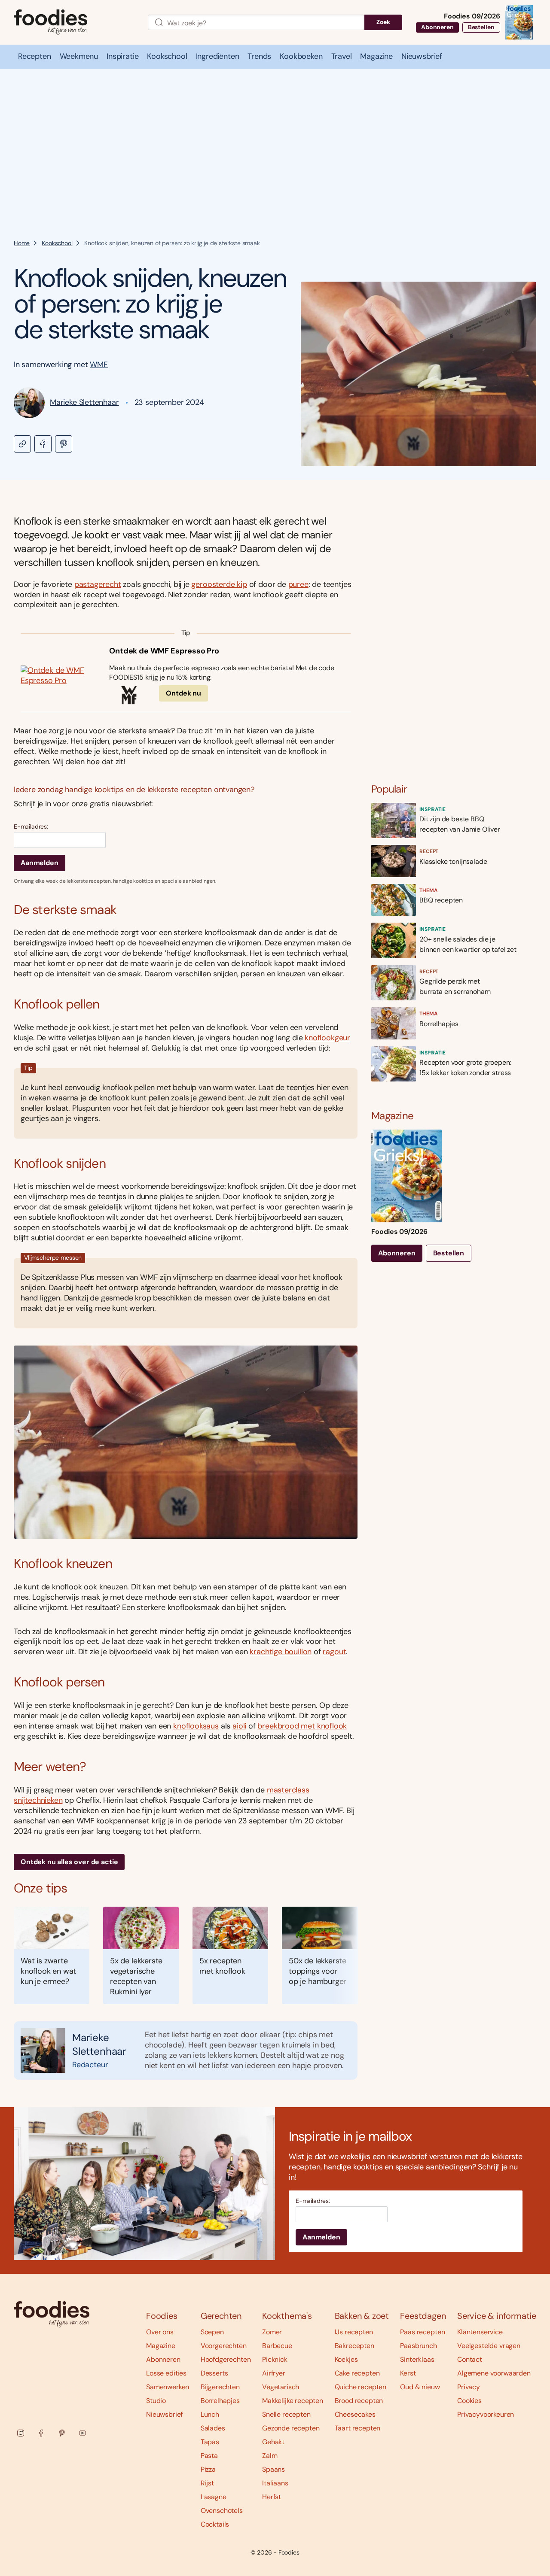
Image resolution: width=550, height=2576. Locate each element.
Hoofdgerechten (226, 2359)
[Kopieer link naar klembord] (22, 444)
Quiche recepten (361, 2387)
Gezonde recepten (291, 2428)
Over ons (160, 2332)
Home (22, 243)
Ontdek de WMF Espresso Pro (164, 651)
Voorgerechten (224, 2346)
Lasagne (214, 2497)
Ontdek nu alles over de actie (69, 1862)
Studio (156, 2401)
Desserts (214, 2373)
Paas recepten (422, 2332)
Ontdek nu (183, 693)
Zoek (383, 22)
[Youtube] (82, 2433)
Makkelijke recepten (293, 2401)
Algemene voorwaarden (494, 2373)
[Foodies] (74, 23)
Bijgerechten (220, 2387)
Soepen (212, 2332)
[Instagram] (21, 2433)
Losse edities (166, 2373)
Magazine (161, 2346)
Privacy (469, 2387)
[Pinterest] (62, 2433)
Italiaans (275, 2483)
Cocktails (215, 2524)
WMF (99, 365)
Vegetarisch (281, 2387)
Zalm (270, 2456)
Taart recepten (358, 2428)
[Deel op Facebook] (43, 444)
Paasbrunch (418, 2346)
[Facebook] (41, 2433)
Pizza (208, 2469)
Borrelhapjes (220, 2401)
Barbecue (277, 2346)
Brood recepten (359, 2401)
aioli (239, 1726)
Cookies (469, 2401)
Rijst (207, 2483)
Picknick (275, 2359)
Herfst (272, 2497)
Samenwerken (168, 2387)
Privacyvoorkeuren (486, 2414)
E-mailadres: (31, 827)
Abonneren (437, 27)
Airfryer (274, 2373)
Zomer (272, 2332)
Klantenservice (480, 2332)
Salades (213, 2428)
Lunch (210, 2414)
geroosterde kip (219, 584)
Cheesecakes (355, 2414)
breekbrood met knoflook (302, 1726)
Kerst (408, 2373)
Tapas (210, 2442)
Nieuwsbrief (164, 2414)
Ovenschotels (222, 2511)
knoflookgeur (327, 1038)
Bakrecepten (354, 2346)
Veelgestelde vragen (489, 2346)
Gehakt (273, 2442)
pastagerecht (98, 584)
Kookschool (57, 243)
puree (298, 584)
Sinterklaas (417, 2359)
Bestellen (481, 27)
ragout (334, 1652)
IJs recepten (354, 2332)
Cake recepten (357, 2373)
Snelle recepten (286, 2414)
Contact (470, 2359)
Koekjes (346, 2359)
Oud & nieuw (420, 2387)
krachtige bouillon (281, 1652)
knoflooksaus (196, 1726)
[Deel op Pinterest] (64, 444)
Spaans (273, 2469)
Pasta (209, 2456)
